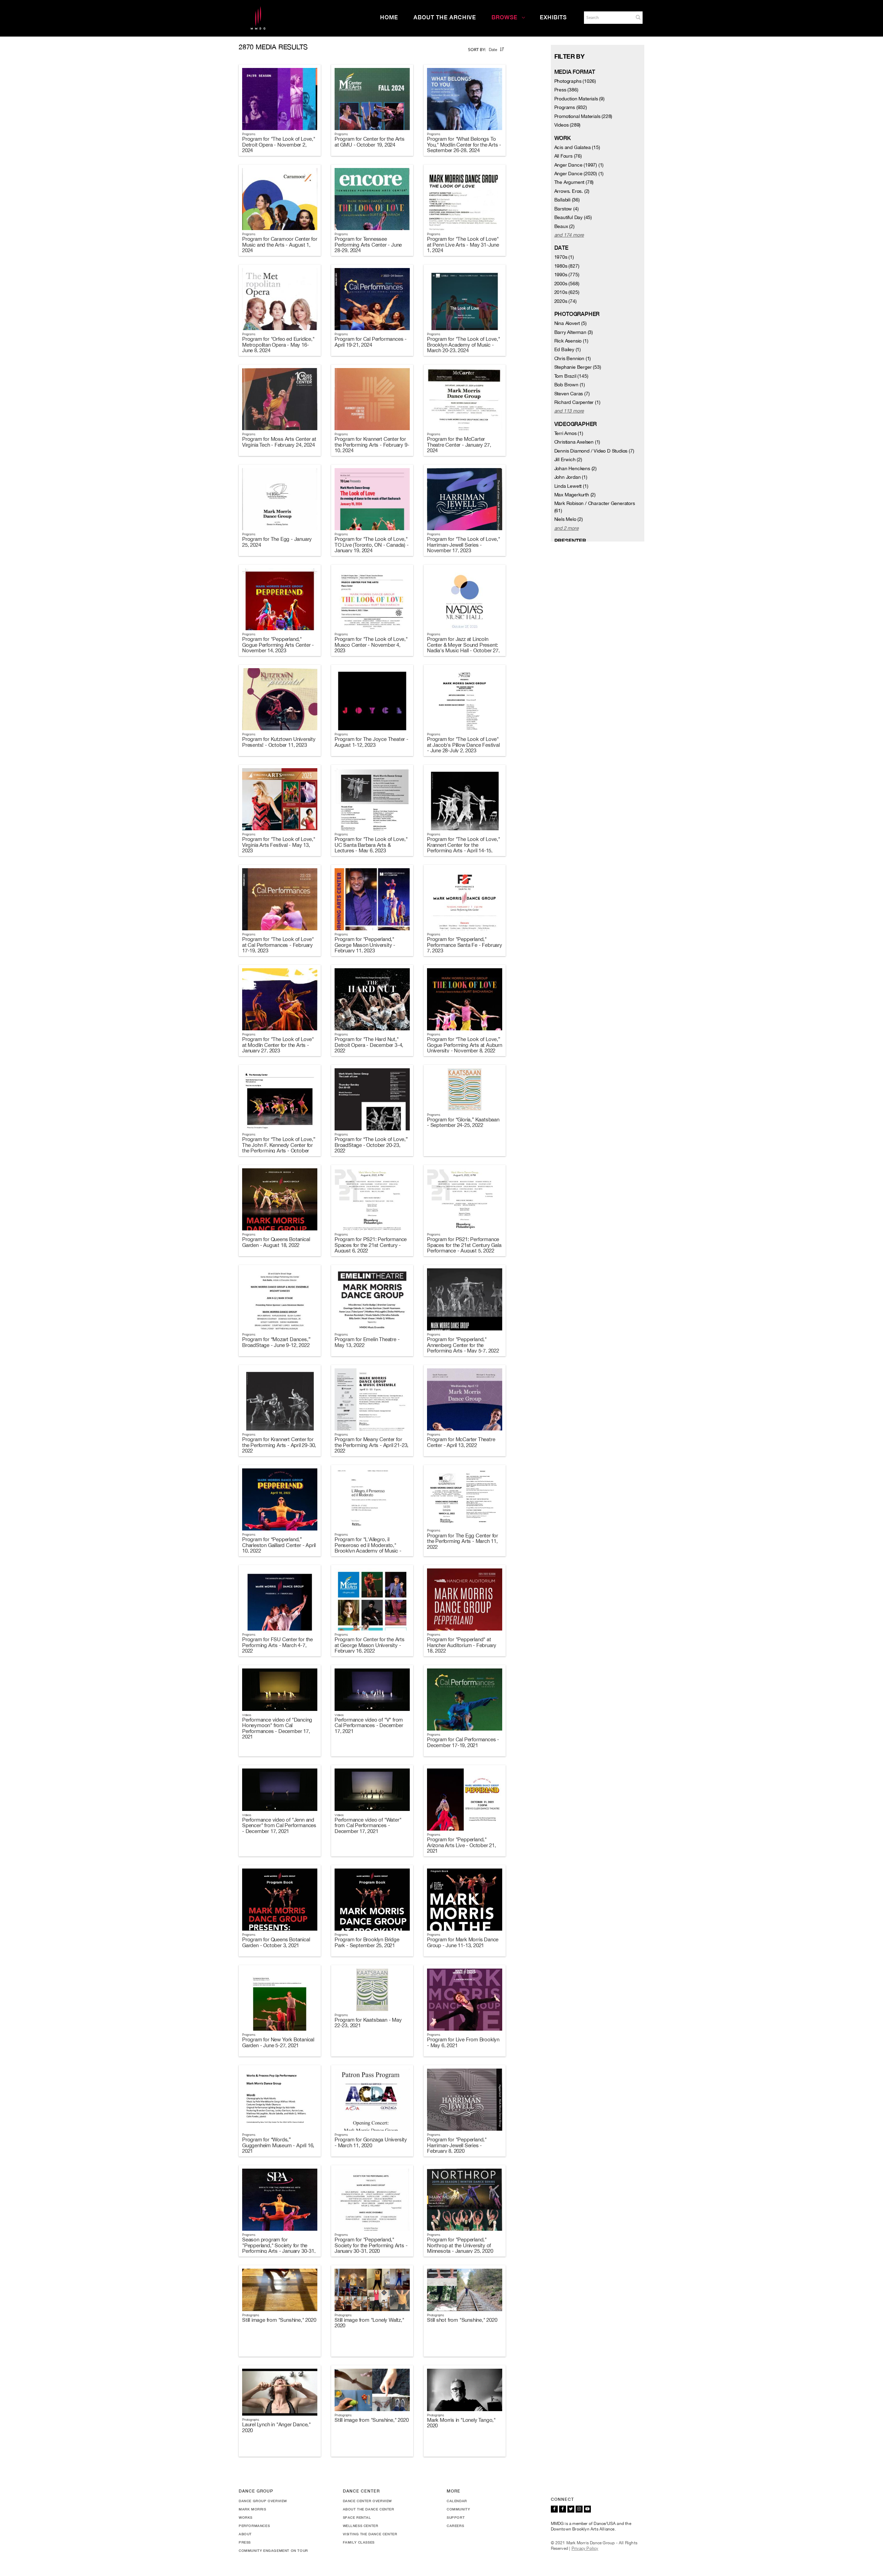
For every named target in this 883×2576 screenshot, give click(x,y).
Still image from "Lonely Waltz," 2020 (369, 2323)
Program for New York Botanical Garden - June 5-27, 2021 (278, 2042)
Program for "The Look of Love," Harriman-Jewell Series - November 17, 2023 (464, 545)
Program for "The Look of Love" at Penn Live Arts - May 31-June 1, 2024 (463, 245)
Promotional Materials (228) (583, 116)
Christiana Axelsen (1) (577, 442)
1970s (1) (564, 257)
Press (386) (566, 90)
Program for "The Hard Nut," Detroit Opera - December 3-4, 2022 (369, 1045)
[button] (638, 17)
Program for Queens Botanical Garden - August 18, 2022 (276, 1242)
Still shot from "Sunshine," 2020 (462, 2320)
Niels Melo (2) (569, 519)
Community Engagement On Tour (273, 2550)
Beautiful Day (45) (573, 217)
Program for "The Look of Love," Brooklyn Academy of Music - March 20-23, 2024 (464, 345)
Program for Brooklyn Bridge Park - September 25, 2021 (367, 1942)
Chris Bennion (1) (573, 358)
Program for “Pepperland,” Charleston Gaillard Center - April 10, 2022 (279, 1545)
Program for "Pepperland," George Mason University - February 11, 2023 (365, 945)
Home (389, 17)
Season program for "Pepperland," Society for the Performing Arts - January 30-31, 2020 (279, 2248)
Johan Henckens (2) (576, 468)
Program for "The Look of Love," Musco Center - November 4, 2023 (371, 645)
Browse (504, 17)
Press (245, 2542)
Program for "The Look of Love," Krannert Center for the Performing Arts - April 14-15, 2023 (464, 848)
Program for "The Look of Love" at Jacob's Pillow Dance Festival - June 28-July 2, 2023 (463, 745)
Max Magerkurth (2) (575, 495)
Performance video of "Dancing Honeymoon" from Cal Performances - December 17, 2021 (277, 1728)
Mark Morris (252, 2509)
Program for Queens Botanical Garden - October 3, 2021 (276, 1942)
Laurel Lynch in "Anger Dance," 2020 (276, 2427)
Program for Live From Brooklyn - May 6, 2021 (463, 2042)
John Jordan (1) (571, 477)
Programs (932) (571, 107)
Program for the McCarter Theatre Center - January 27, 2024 (459, 445)
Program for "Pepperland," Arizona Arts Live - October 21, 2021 (462, 1845)
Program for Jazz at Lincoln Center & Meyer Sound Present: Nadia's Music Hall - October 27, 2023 (463, 648)
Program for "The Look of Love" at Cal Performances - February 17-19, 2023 (278, 945)
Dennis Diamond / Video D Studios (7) (594, 451)
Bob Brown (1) (570, 385)
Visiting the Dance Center (370, 2534)
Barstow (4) (567, 209)
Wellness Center (361, 2526)
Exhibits (553, 17)
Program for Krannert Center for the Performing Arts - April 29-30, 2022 (279, 1445)
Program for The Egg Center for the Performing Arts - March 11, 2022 (463, 1541)
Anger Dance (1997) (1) (579, 165)
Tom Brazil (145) (571, 376)
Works (246, 2517)
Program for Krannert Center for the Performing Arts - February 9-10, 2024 (372, 445)
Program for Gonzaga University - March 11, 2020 (371, 2142)
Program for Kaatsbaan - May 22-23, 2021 (368, 2023)
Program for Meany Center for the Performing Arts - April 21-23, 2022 (371, 1445)
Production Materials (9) (579, 99)
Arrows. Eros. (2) (572, 191)
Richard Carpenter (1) (577, 402)
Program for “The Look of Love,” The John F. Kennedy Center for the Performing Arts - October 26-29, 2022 (279, 1148)
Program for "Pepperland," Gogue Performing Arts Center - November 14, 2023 (278, 645)
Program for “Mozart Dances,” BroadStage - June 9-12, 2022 (276, 1342)
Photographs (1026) (575, 81)
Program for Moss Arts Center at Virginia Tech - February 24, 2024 (279, 442)
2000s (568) (567, 284)
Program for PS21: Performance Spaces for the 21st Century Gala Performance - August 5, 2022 (464, 1245)
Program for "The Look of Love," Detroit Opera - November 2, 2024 (279, 145)
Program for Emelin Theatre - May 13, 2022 (367, 1342)
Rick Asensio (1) (571, 341)
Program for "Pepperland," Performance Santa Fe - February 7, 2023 (465, 945)
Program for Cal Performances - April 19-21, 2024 (371, 342)
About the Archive (445, 17)
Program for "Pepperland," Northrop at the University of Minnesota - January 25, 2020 (460, 2245)
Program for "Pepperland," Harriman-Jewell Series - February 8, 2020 (457, 2145)
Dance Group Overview (263, 2501)
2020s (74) (565, 301)
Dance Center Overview (368, 2501)
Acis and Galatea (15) (577, 147)
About (245, 2534)
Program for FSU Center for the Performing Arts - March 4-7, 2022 (277, 1645)
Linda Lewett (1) (571, 486)
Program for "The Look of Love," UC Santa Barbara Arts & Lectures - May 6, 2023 (371, 845)
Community (458, 2509)
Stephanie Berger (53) (578, 367)
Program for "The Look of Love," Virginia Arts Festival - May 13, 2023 (279, 845)
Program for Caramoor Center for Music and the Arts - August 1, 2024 (280, 245)
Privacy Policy (585, 2548)
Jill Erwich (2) (568, 459)
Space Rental (357, 2517)
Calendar (457, 2501)
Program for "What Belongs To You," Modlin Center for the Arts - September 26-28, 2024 (464, 145)
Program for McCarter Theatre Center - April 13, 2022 (461, 1442)
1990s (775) (567, 275)
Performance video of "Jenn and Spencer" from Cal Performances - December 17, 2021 (279, 1825)
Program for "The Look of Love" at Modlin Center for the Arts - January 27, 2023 (278, 1045)
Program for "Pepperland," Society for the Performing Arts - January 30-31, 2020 (371, 2245)
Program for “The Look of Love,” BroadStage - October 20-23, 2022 (371, 1145)
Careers (455, 2526)
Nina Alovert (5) (571, 323)
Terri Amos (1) (569, 433)
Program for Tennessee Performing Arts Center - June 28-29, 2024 (368, 245)
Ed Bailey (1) (568, 349)
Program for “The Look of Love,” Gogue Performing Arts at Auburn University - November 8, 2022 (465, 1045)
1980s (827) (567, 266)
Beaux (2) (564, 226)
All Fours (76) (568, 156)
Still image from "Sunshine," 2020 (279, 2320)
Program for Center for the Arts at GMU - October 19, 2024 (370, 142)
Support (456, 2517)
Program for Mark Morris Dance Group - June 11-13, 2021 (463, 1942)
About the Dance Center (369, 2509)
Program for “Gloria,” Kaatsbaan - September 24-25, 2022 (463, 1122)
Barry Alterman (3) (574, 332)
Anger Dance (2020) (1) (579, 174)
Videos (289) (568, 125)
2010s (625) (567, 292)
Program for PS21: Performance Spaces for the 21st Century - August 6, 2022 (371, 1245)
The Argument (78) (574, 182)
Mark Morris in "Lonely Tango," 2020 (461, 2423)
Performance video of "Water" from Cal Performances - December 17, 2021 (368, 1825)
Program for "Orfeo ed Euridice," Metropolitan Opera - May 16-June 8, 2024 (278, 345)
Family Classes (359, 2542)
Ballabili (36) (567, 200)
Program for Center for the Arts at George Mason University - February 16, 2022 (370, 1645)
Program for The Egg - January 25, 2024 (277, 542)
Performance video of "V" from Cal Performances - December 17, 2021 (369, 1725)
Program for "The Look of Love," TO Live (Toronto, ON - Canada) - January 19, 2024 (372, 545)
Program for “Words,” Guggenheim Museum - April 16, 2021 (278, 2145)
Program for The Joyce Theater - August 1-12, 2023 (371, 742)
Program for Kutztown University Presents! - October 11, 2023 (279, 742)
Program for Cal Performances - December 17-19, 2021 (463, 1742)
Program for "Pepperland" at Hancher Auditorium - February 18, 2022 (462, 1645)
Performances (254, 2526)
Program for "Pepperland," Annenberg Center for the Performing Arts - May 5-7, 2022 (463, 1345)
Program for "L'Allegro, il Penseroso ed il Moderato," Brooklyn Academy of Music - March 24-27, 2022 (368, 1548)
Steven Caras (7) (572, 394)
